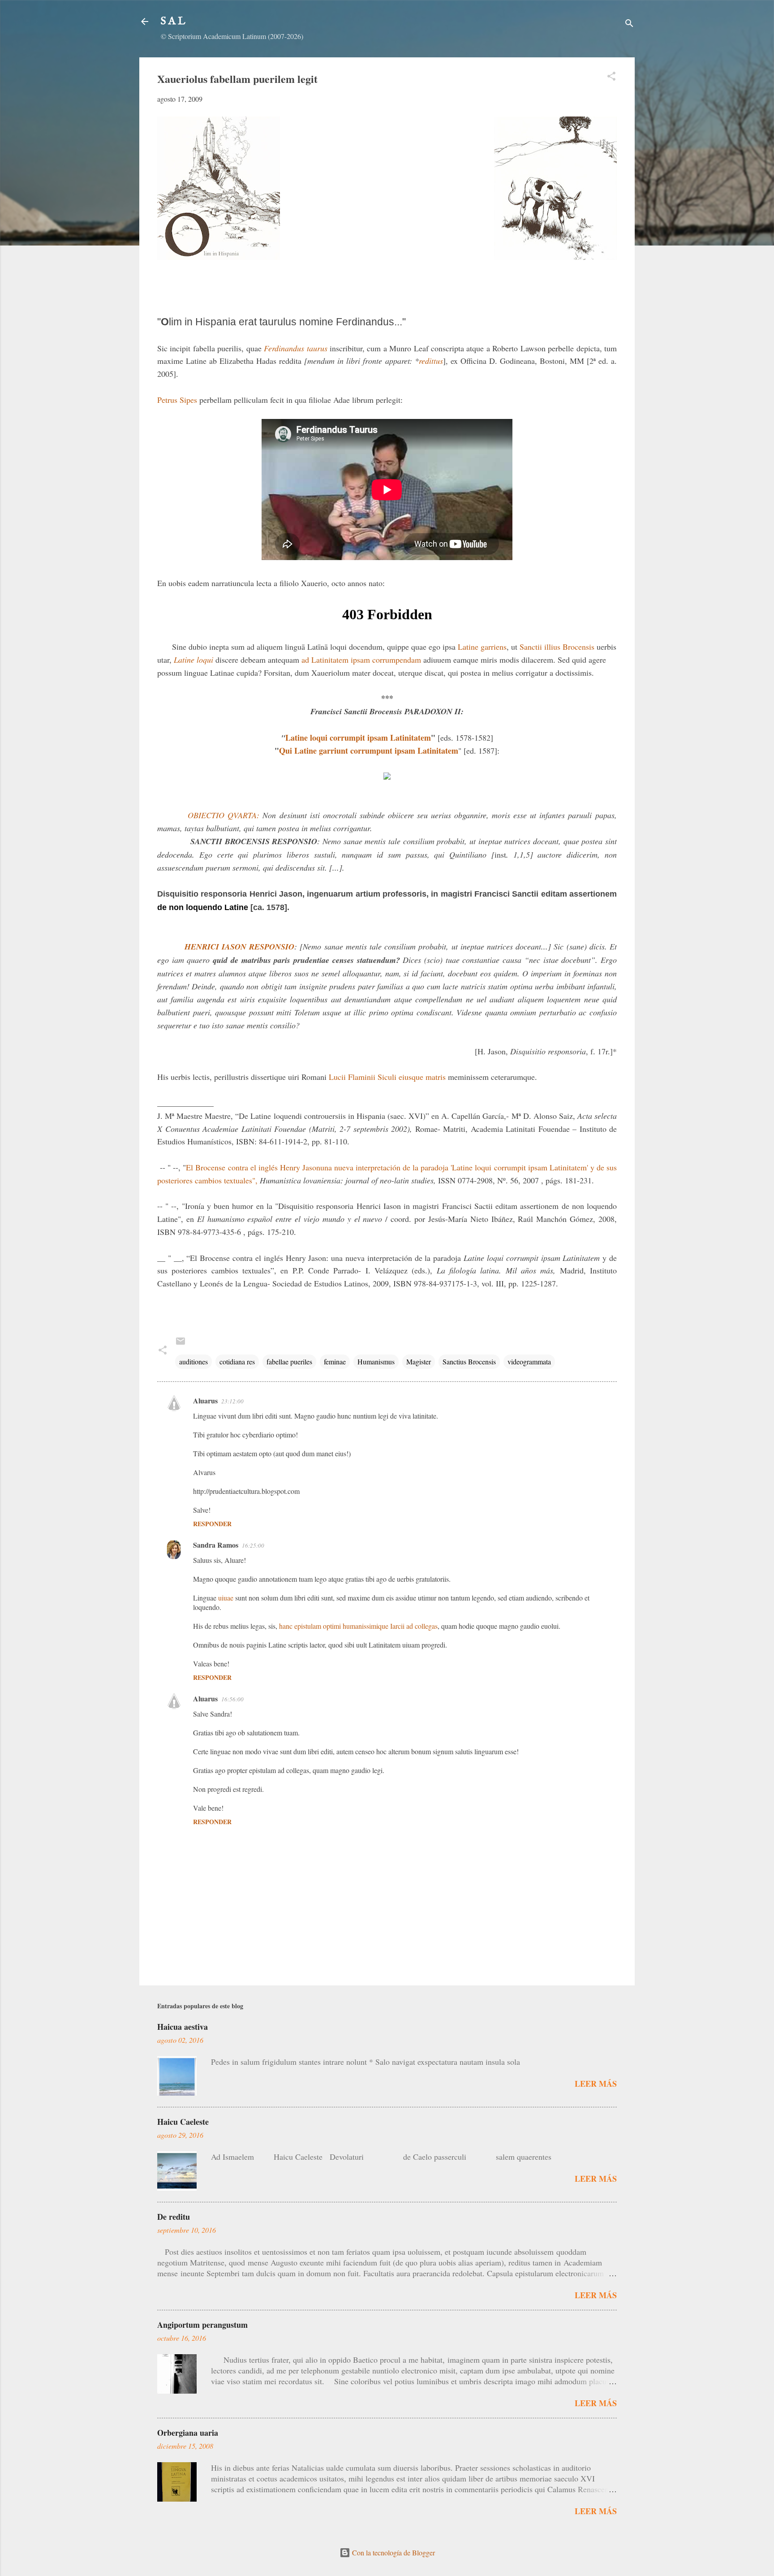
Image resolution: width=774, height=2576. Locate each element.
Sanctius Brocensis (469, 1361)
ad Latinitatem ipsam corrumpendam (361, 660)
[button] (611, 78)
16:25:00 (253, 1545)
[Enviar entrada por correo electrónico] (181, 1344)
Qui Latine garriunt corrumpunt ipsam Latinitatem (369, 751)
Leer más (596, 2084)
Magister (419, 1361)
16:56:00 (232, 1699)
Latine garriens (482, 647)
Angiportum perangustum (202, 2325)
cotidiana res (237, 1361)
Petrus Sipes (177, 400)
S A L (173, 21)
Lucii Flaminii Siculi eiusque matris (387, 1077)
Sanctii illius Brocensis (557, 647)
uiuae (226, 1598)
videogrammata (529, 1361)
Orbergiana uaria (188, 2433)
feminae (335, 1361)
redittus (431, 361)
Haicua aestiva (183, 2027)
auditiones (193, 1361)
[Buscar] (629, 24)
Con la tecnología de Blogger (393, 2552)
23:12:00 (232, 1401)
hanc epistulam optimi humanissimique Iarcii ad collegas (358, 1626)
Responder (212, 1524)
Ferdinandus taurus (295, 348)
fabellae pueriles (289, 1361)
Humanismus (376, 1361)
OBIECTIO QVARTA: (224, 815)
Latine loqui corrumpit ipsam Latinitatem (358, 738)
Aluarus (205, 1400)
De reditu (174, 2217)
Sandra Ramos (216, 1545)
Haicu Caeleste (183, 2122)
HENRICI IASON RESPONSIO (239, 947)
